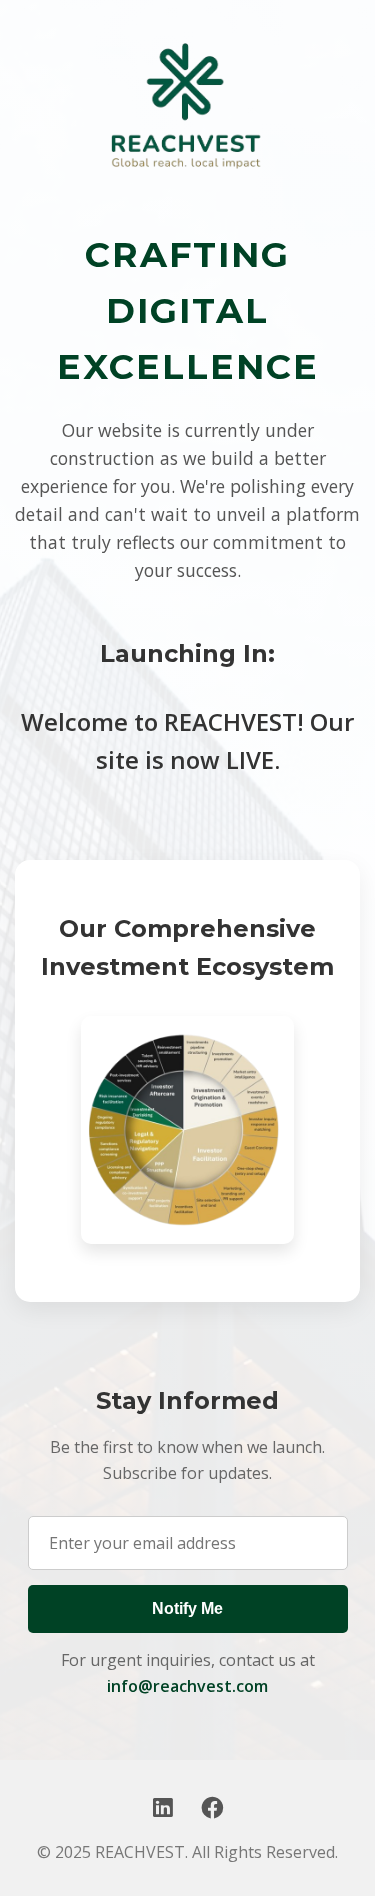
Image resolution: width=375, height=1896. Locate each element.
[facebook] (212, 1807)
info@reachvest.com (187, 1686)
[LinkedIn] (163, 1807)
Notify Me (187, 1608)
